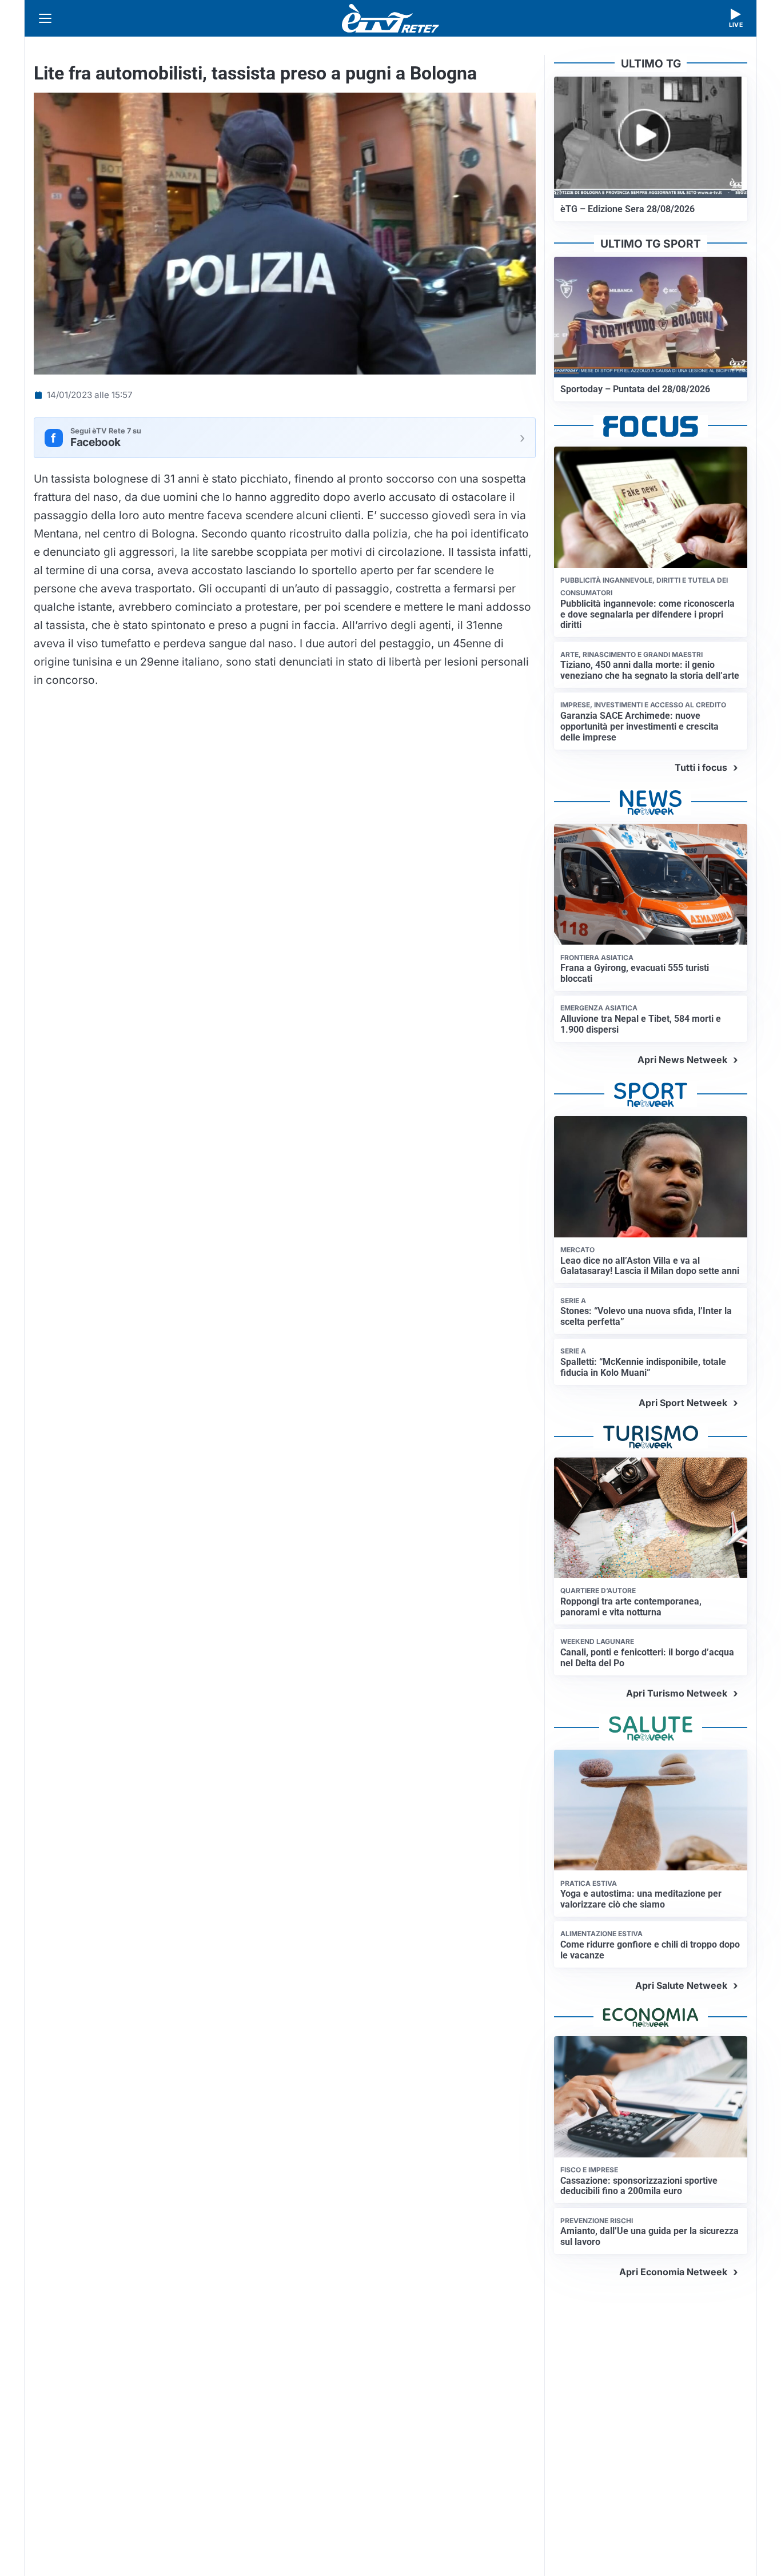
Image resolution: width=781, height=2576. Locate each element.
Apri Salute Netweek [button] (681, 1985)
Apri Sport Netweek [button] (683, 1403)
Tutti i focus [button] (701, 767)
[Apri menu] (45, 18)
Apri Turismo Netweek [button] (677, 1693)
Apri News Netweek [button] (682, 1060)
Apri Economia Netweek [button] (673, 2272)
